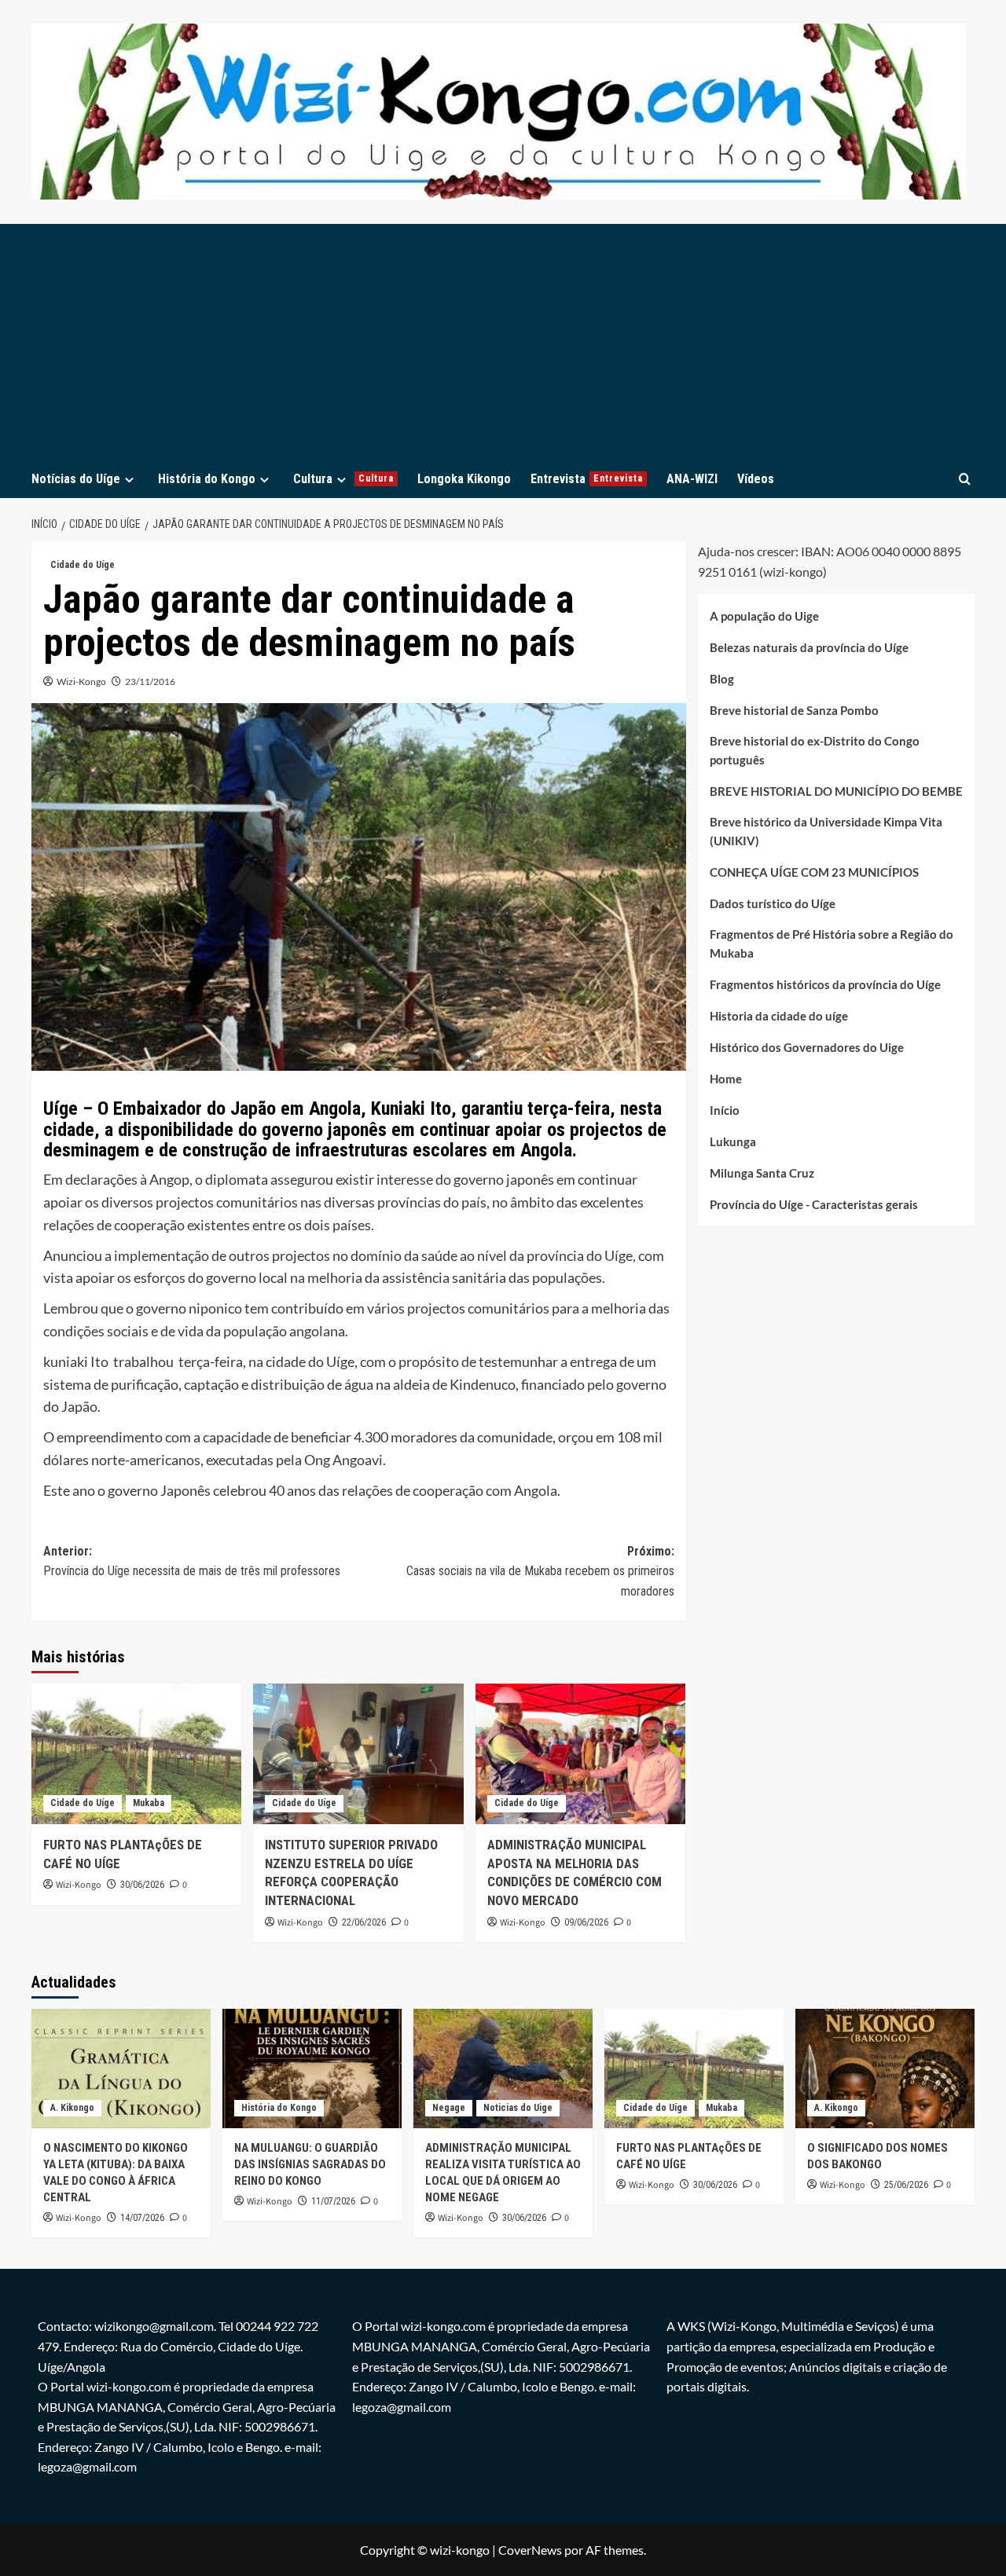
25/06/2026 (906, 2185)
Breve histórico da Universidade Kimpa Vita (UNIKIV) (826, 831)
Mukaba (149, 1803)
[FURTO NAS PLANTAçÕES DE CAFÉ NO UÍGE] (136, 1753)
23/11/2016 (150, 682)
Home (726, 1079)
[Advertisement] (503, 342)
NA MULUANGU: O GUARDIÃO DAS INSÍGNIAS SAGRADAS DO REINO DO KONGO (310, 2164)
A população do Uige (764, 616)
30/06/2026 (142, 1885)
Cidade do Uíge (83, 565)
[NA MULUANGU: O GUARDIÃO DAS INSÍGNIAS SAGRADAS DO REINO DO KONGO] (312, 2068)
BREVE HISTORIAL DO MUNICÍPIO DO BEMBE (836, 791)
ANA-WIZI (692, 479)
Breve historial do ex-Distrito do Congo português (815, 750)
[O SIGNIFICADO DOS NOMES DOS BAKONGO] (885, 2068)
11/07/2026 (333, 2201)
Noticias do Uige (518, 2108)
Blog (722, 679)
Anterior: (192, 1561)
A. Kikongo (72, 2108)
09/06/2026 (586, 1922)
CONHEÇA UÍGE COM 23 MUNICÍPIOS (814, 872)
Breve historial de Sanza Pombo (794, 710)
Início (725, 1110)
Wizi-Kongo (81, 682)
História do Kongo (207, 479)
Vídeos (756, 479)
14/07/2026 (142, 2218)
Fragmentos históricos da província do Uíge (825, 984)
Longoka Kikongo (464, 479)
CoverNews (530, 2550)
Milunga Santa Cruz (762, 1173)
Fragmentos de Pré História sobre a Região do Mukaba (832, 944)
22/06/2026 (364, 1922)
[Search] (965, 479)
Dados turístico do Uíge (773, 903)
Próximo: (540, 1571)
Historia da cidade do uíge (779, 1016)
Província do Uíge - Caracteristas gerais (814, 1204)
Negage (449, 2108)
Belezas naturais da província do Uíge (809, 647)
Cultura (343, 479)
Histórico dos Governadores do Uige (807, 1047)
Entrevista (587, 479)
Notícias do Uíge (76, 479)
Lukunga (733, 1141)
